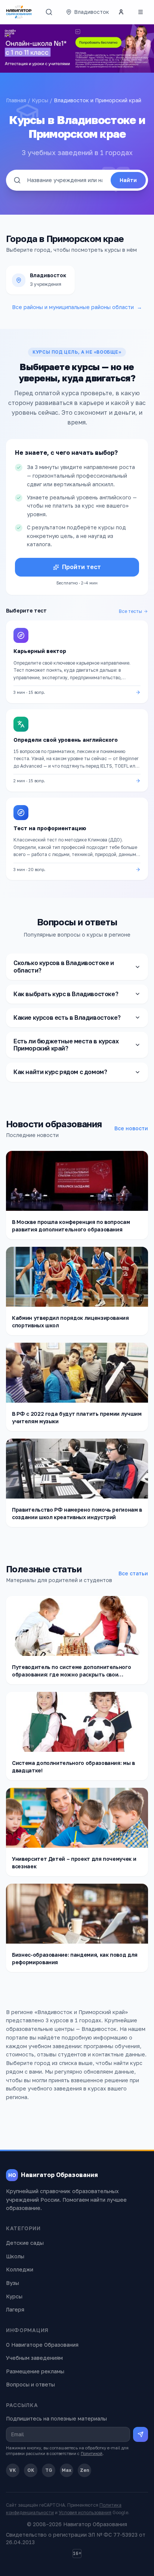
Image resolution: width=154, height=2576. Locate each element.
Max (67, 2470)
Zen (85, 2470)
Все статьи (133, 1573)
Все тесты (130, 611)
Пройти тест (81, 567)
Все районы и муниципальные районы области (77, 307)
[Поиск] (49, 12)
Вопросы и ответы (30, 2384)
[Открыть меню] (141, 12)
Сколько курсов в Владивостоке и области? (64, 966)
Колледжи (20, 2269)
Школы (15, 2256)
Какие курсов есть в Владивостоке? (67, 1018)
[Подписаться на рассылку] (141, 2434)
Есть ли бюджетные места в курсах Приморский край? (66, 1045)
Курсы (40, 100)
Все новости (131, 1128)
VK (13, 2470)
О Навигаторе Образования (42, 2345)
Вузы (13, 2283)
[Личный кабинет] (121, 12)
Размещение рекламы (35, 2371)
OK (31, 2470)
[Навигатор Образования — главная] (19, 12)
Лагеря (15, 2309)
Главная (16, 100)
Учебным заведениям (34, 2358)
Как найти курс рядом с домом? (60, 1072)
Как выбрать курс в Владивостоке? (66, 994)
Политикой (92, 2453)
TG (49, 2470)
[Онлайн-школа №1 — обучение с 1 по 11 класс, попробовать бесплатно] (77, 49)
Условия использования (85, 2512)
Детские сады (25, 2243)
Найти (128, 180)
